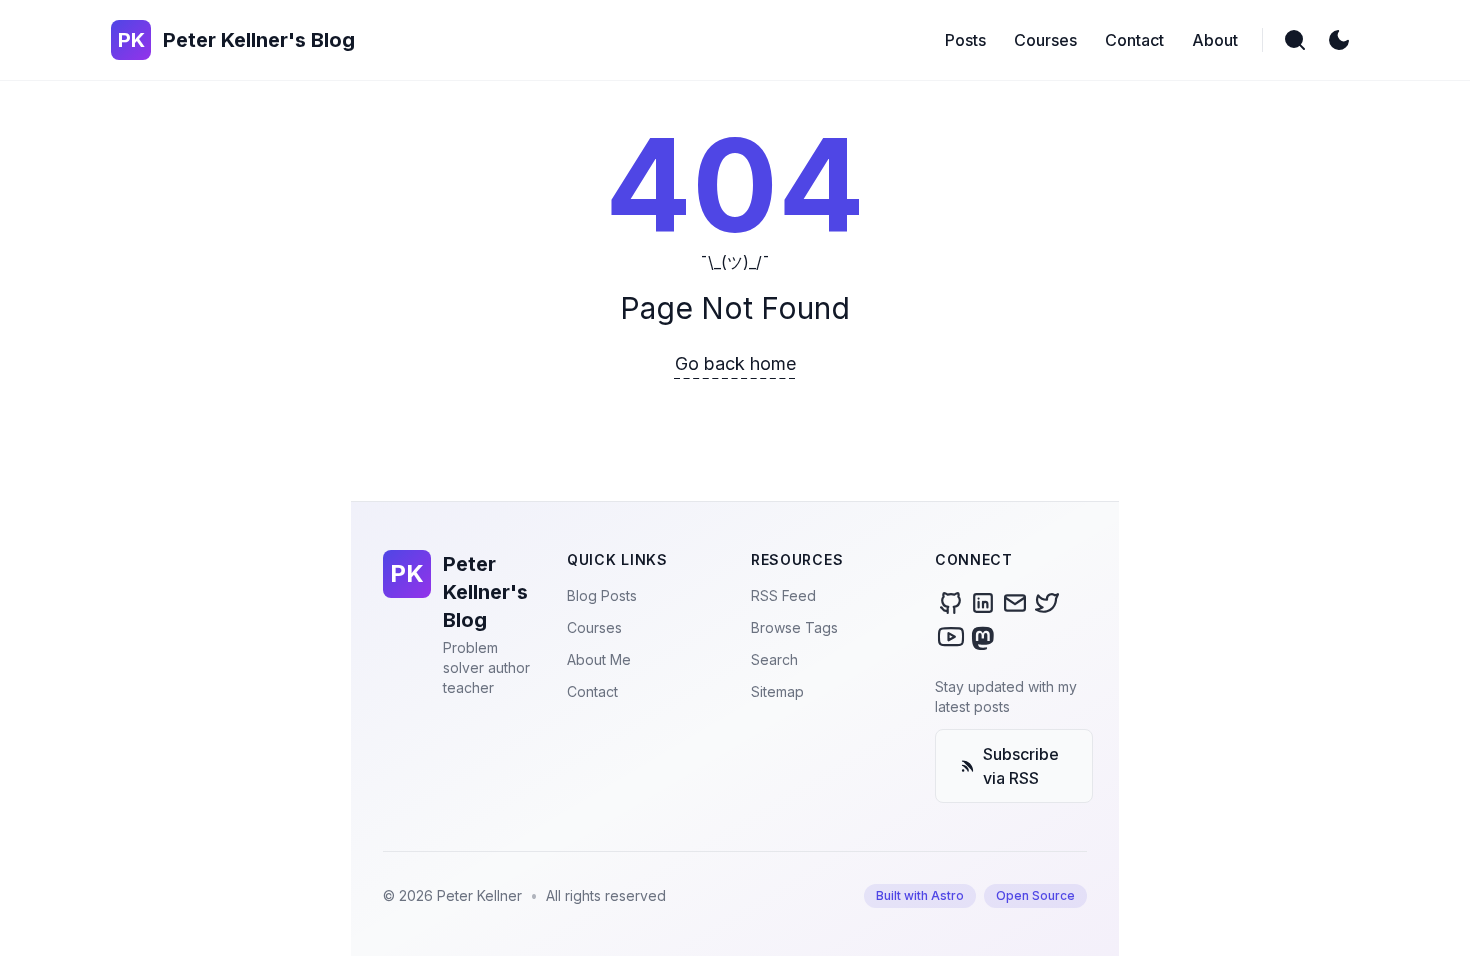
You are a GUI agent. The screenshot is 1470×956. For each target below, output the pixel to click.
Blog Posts (602, 595)
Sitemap (777, 691)
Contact (592, 691)
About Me (599, 659)
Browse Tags (794, 627)
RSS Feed (783, 595)
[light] (1339, 40)
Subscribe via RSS (1021, 766)
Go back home (735, 363)
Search (774, 659)
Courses (594, 627)
